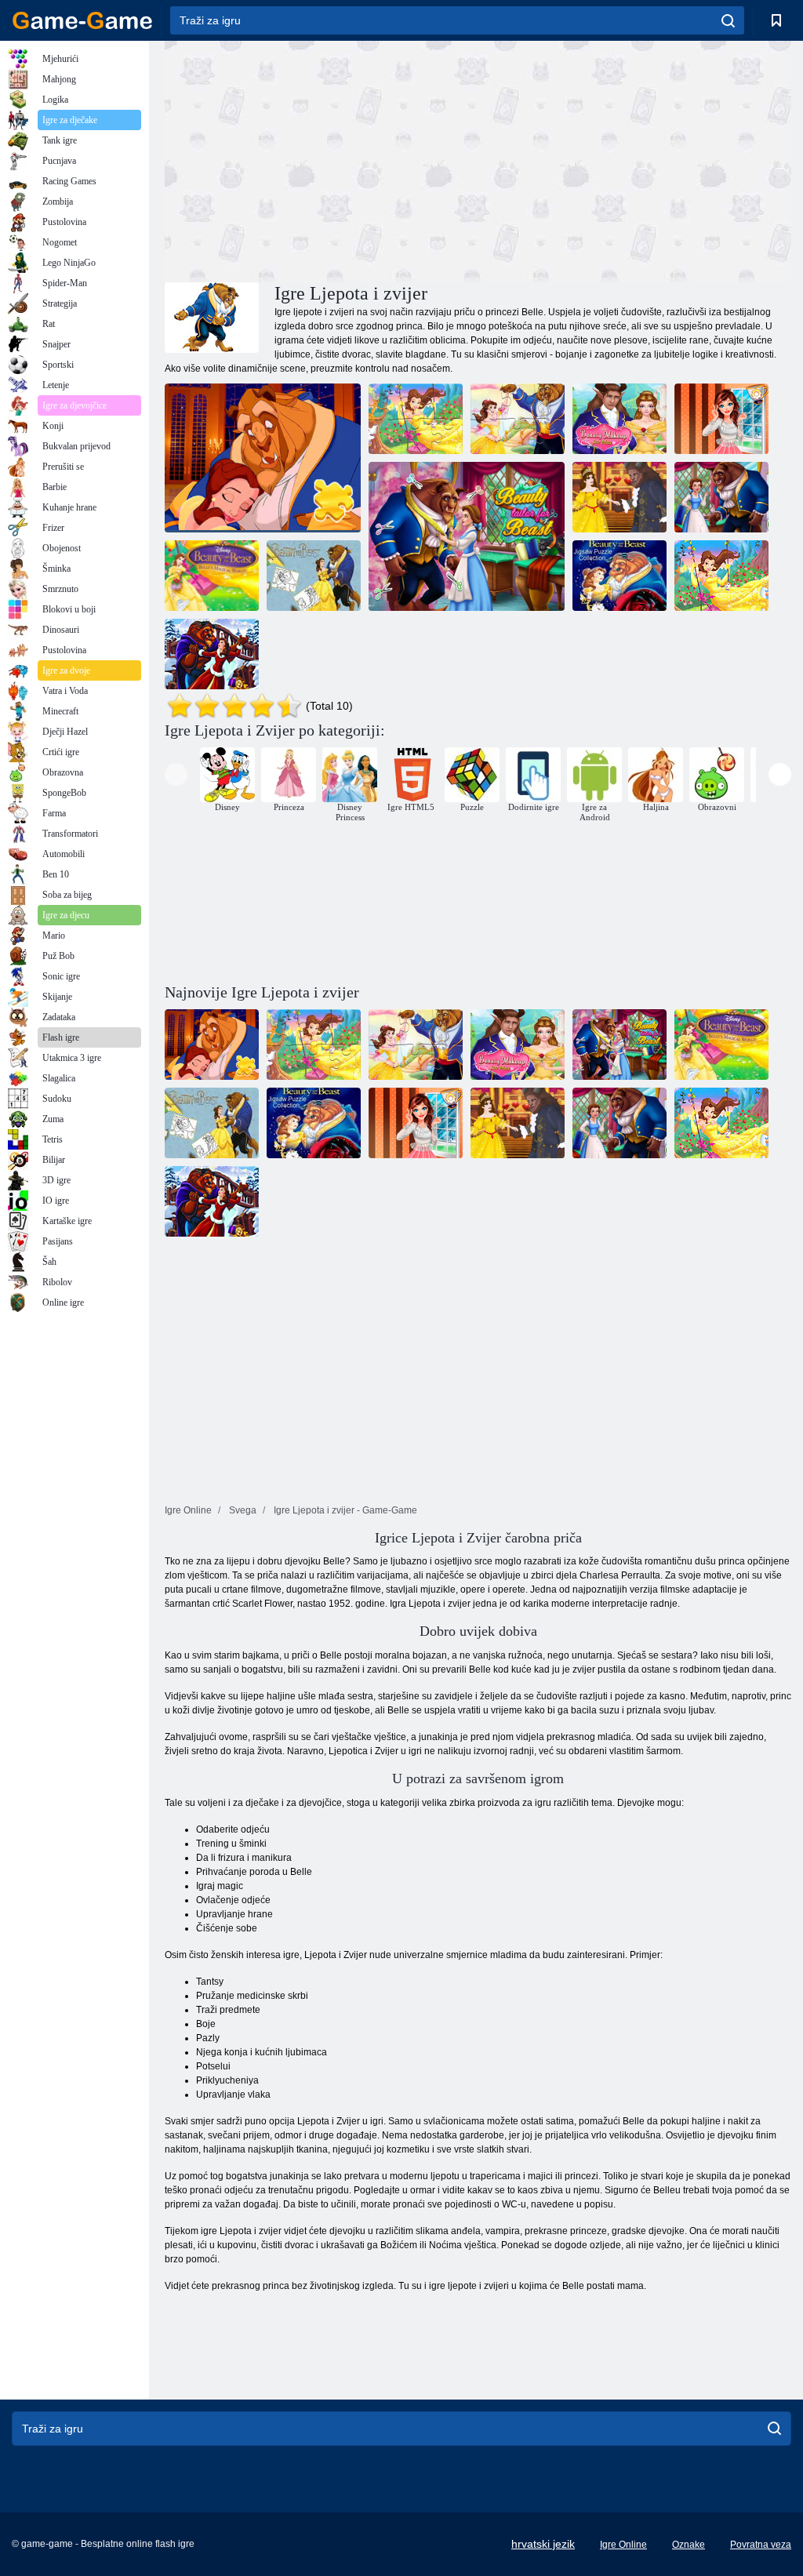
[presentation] (176, 774)
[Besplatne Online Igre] (82, 20)
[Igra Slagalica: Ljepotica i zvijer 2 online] (263, 458)
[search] (728, 20)
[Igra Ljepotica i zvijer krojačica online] (467, 536)
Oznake (689, 2545)
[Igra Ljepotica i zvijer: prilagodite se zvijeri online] (721, 497)
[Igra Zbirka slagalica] (620, 576)
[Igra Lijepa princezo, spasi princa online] (620, 419)
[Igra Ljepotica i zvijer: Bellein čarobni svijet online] (212, 576)
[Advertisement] (322, 159)
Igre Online (623, 2545)
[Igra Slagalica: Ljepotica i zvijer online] (518, 419)
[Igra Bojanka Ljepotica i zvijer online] (314, 576)
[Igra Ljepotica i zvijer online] (620, 497)
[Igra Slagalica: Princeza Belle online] (416, 419)
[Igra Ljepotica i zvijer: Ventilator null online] (721, 419)
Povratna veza (761, 2545)
